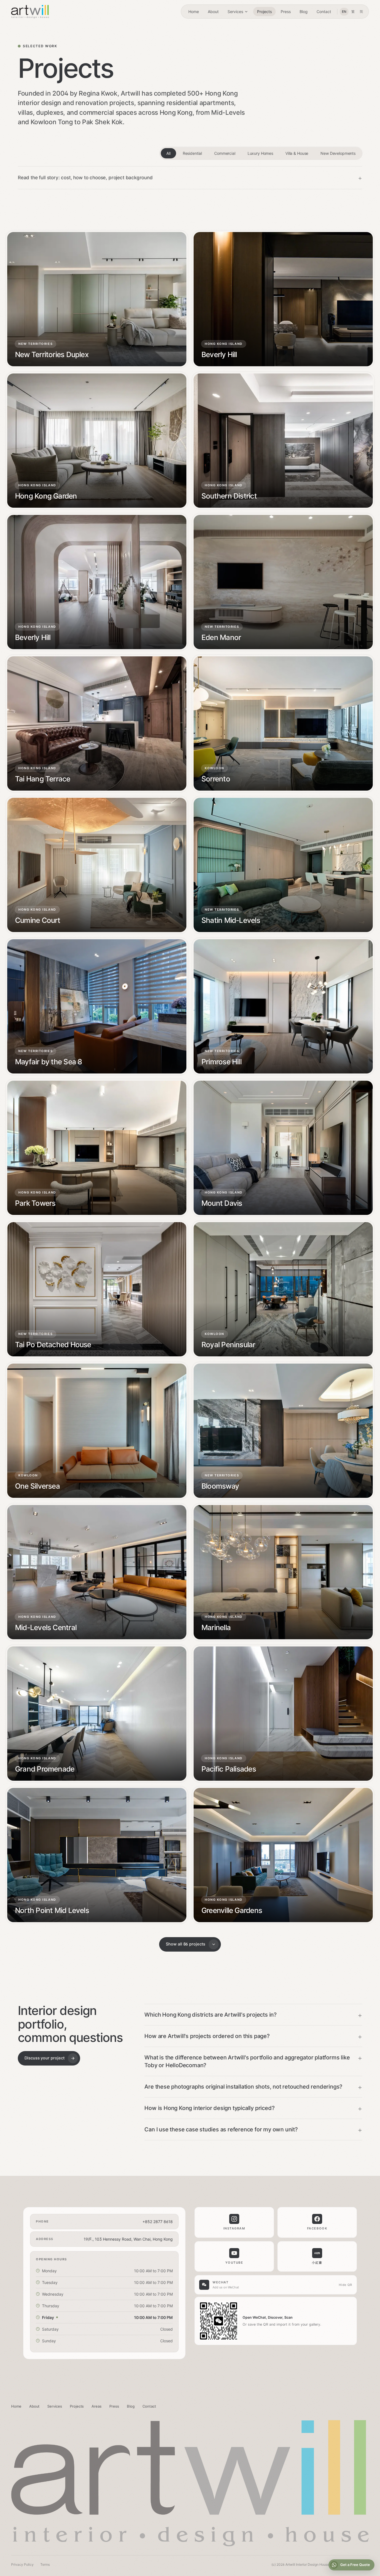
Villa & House (297, 153)
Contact (324, 12)
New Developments (338, 153)
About (213, 12)
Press (286, 12)
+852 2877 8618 (158, 2222)
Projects (264, 12)
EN (344, 12)
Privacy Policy (22, 2564)
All (168, 153)
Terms (45, 2564)
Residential (192, 153)
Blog (304, 12)
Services (235, 12)
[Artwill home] (30, 12)
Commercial (225, 153)
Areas (97, 2406)
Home (194, 12)
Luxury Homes (260, 153)
